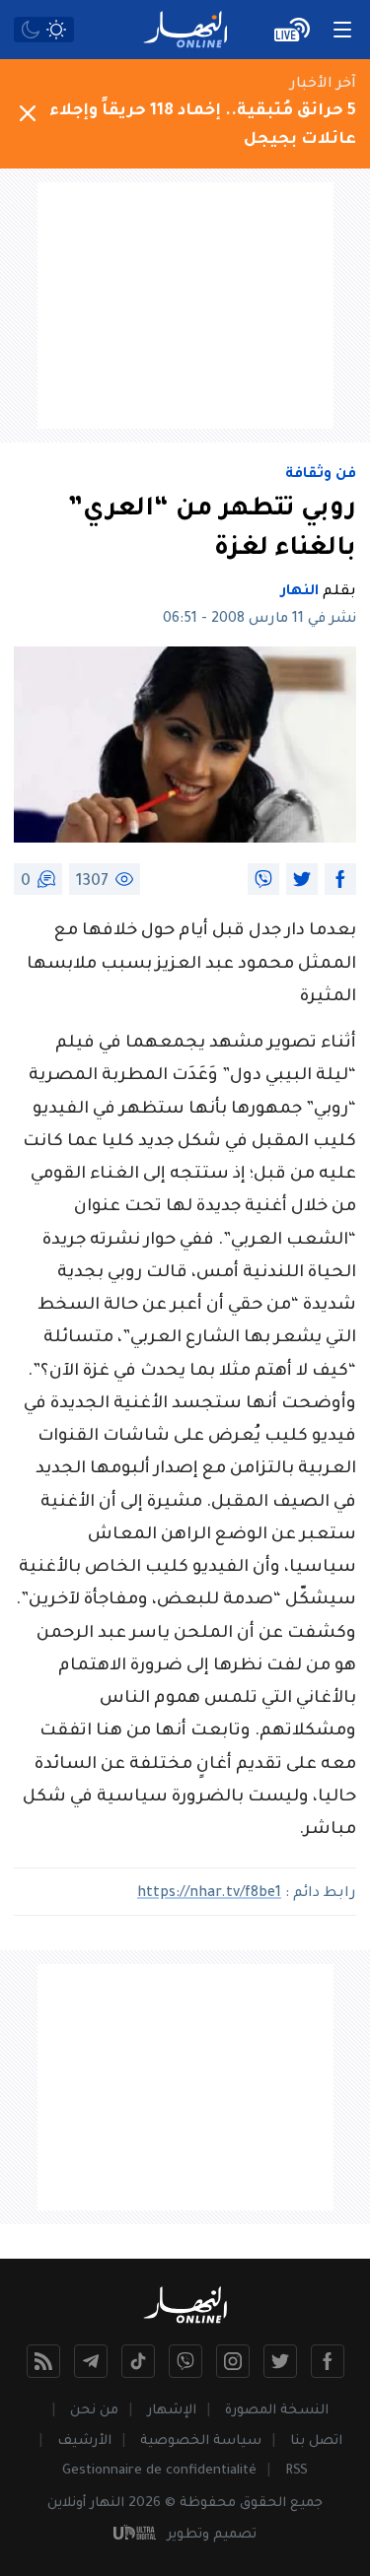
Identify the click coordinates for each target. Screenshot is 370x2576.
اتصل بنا (316, 2441)
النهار (300, 592)
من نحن (94, 2411)
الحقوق (263, 2504)
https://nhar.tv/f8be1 (209, 1894)
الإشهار (172, 2411)
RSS (296, 2471)
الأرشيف (84, 2441)
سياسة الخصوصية (201, 2441)
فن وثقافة (321, 475)
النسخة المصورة (277, 2411)
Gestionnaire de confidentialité (159, 2471)
